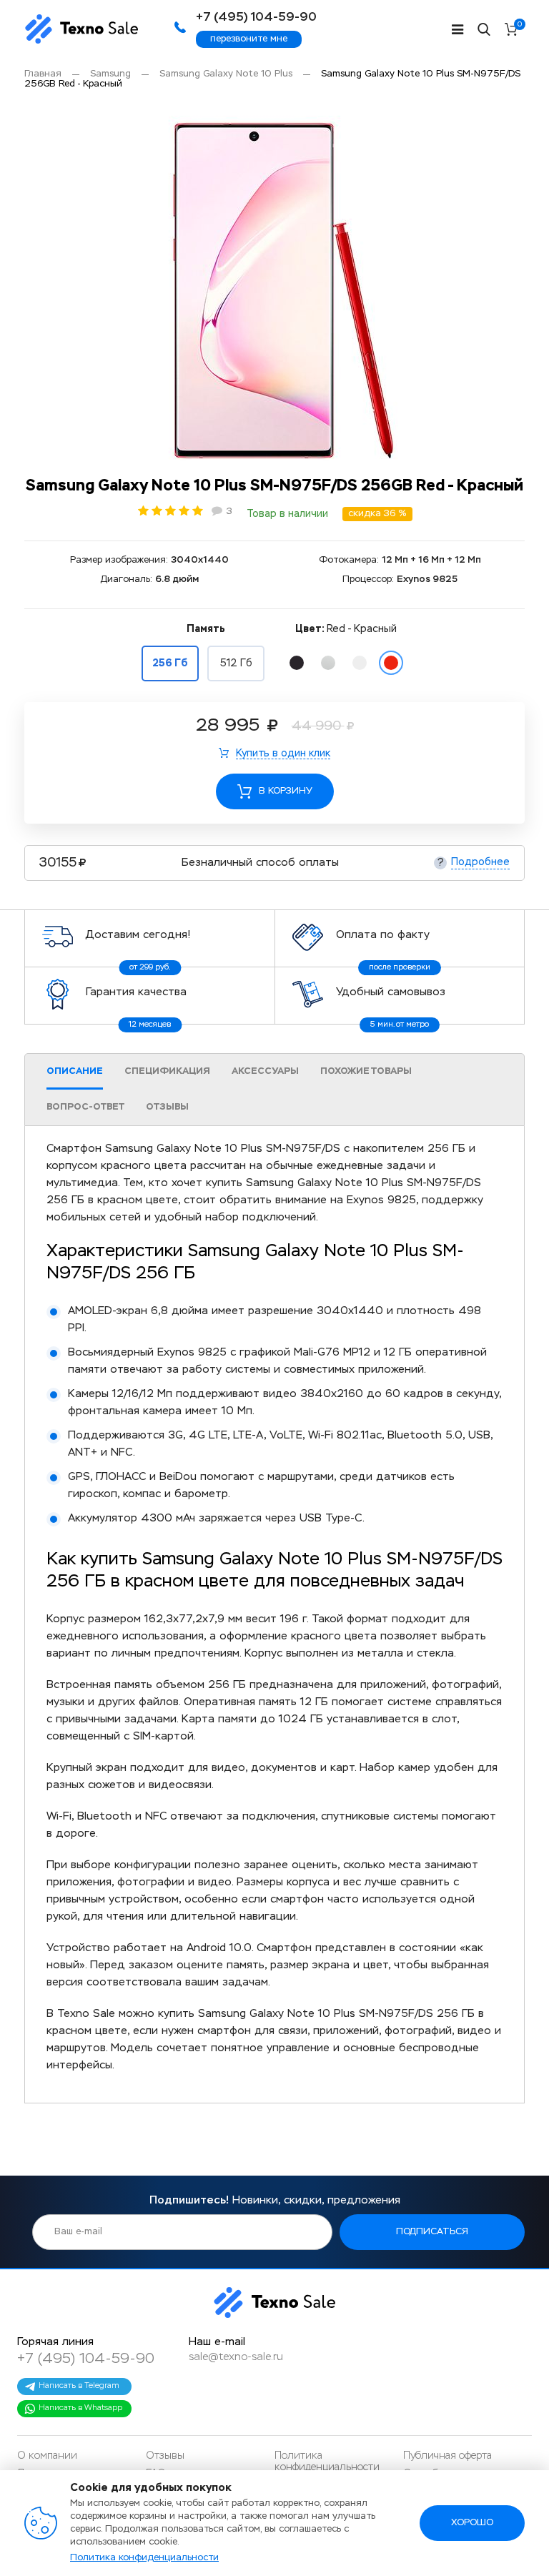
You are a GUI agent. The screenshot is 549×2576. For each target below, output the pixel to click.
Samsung (110, 74)
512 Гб (236, 663)
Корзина (520, 25)
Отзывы (165, 2456)
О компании (47, 2456)
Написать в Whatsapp (80, 2408)
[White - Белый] (360, 663)
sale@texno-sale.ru (236, 2357)
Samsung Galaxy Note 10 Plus (226, 74)
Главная (43, 74)
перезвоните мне (249, 39)
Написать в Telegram (79, 2385)
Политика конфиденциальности (144, 2558)
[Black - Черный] (297, 663)
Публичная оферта (447, 2456)
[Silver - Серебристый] (328, 663)
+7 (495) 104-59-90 (86, 2359)
